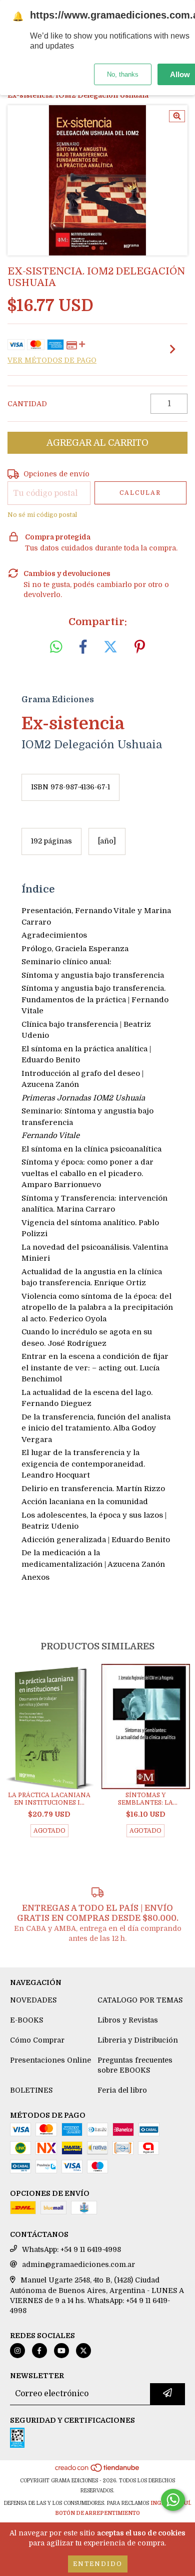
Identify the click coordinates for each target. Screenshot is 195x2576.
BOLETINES (31, 2090)
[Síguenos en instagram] (17, 2351)
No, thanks (123, 74)
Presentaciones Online (50, 2060)
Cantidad (27, 404)
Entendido (98, 2564)
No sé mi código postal (42, 515)
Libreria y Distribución (138, 2040)
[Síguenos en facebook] (39, 2351)
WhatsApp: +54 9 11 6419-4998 (71, 2249)
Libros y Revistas (128, 2020)
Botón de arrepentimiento (97, 2513)
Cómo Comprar (37, 2040)
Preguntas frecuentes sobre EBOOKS (135, 2065)
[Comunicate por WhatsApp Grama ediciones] (173, 2500)
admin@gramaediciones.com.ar (78, 2264)
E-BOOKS (26, 2020)
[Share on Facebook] (83, 647)
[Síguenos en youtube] (61, 2351)
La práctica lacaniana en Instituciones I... (49, 1799)
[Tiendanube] (98, 2471)
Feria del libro (122, 2090)
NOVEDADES (33, 2000)
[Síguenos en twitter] (83, 2351)
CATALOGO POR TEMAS (140, 2000)
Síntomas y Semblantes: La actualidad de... (146, 1799)
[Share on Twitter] (110, 647)
